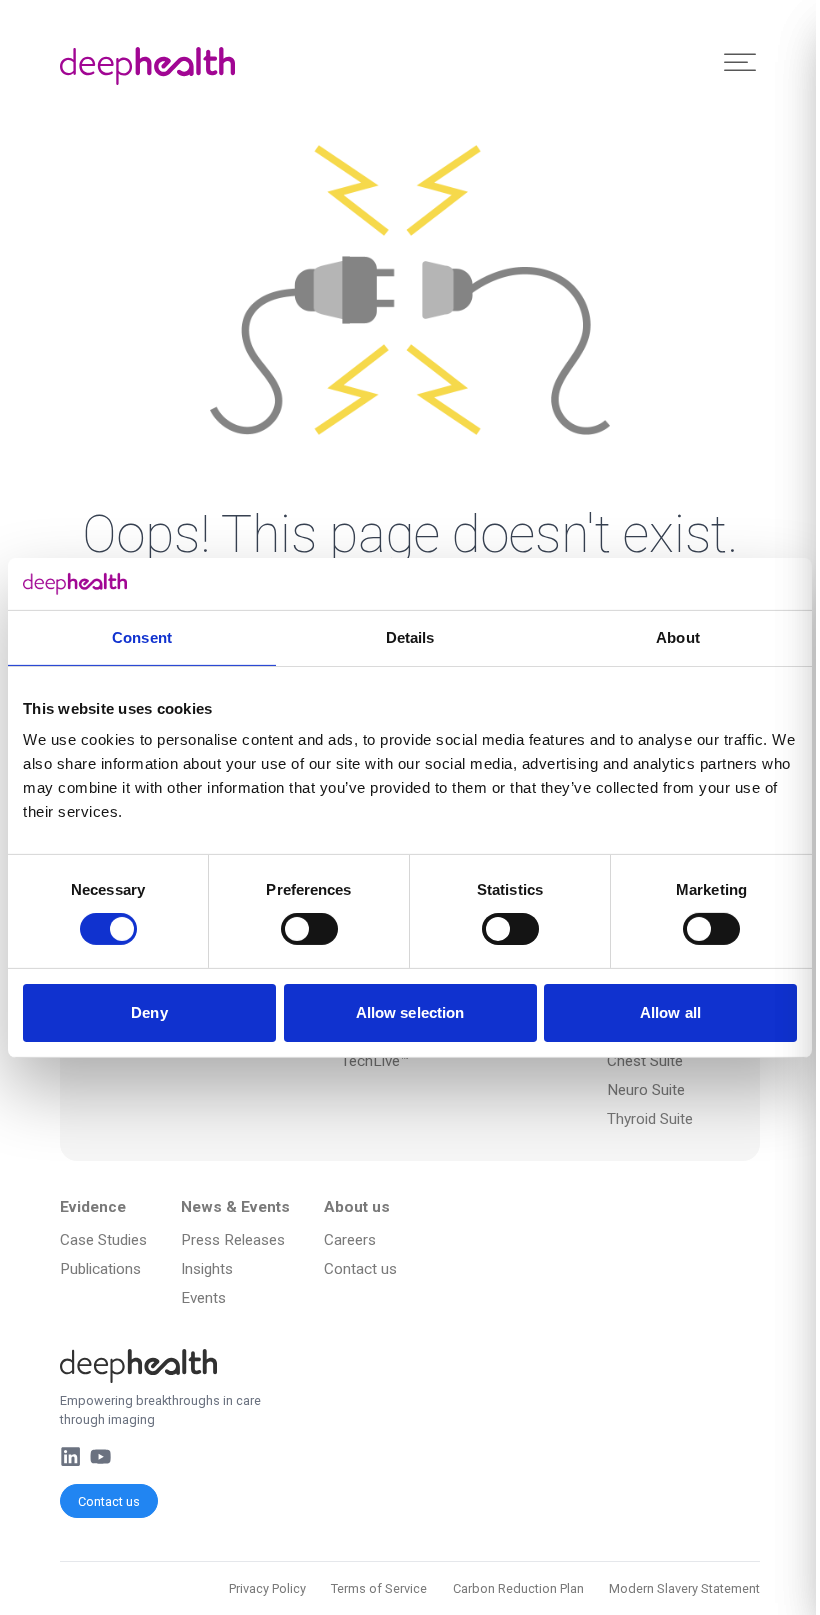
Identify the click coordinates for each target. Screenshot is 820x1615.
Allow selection (410, 1012)
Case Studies (103, 1240)
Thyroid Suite (650, 1119)
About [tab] (678, 637)
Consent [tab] (142, 637)
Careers (350, 1240)
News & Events (235, 1207)
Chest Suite (645, 1061)
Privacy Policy (267, 1588)
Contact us (109, 1501)
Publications (100, 1269)
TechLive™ (375, 1061)
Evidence (93, 1207)
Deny (149, 1012)
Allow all (670, 1012)
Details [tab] (410, 637)
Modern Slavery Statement (684, 1588)
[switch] (309, 929)
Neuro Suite (646, 1090)
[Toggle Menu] (740, 62)
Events (203, 1298)
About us (357, 1207)
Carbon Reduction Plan (518, 1588)
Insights (207, 1269)
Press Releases (233, 1240)
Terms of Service (379, 1588)
